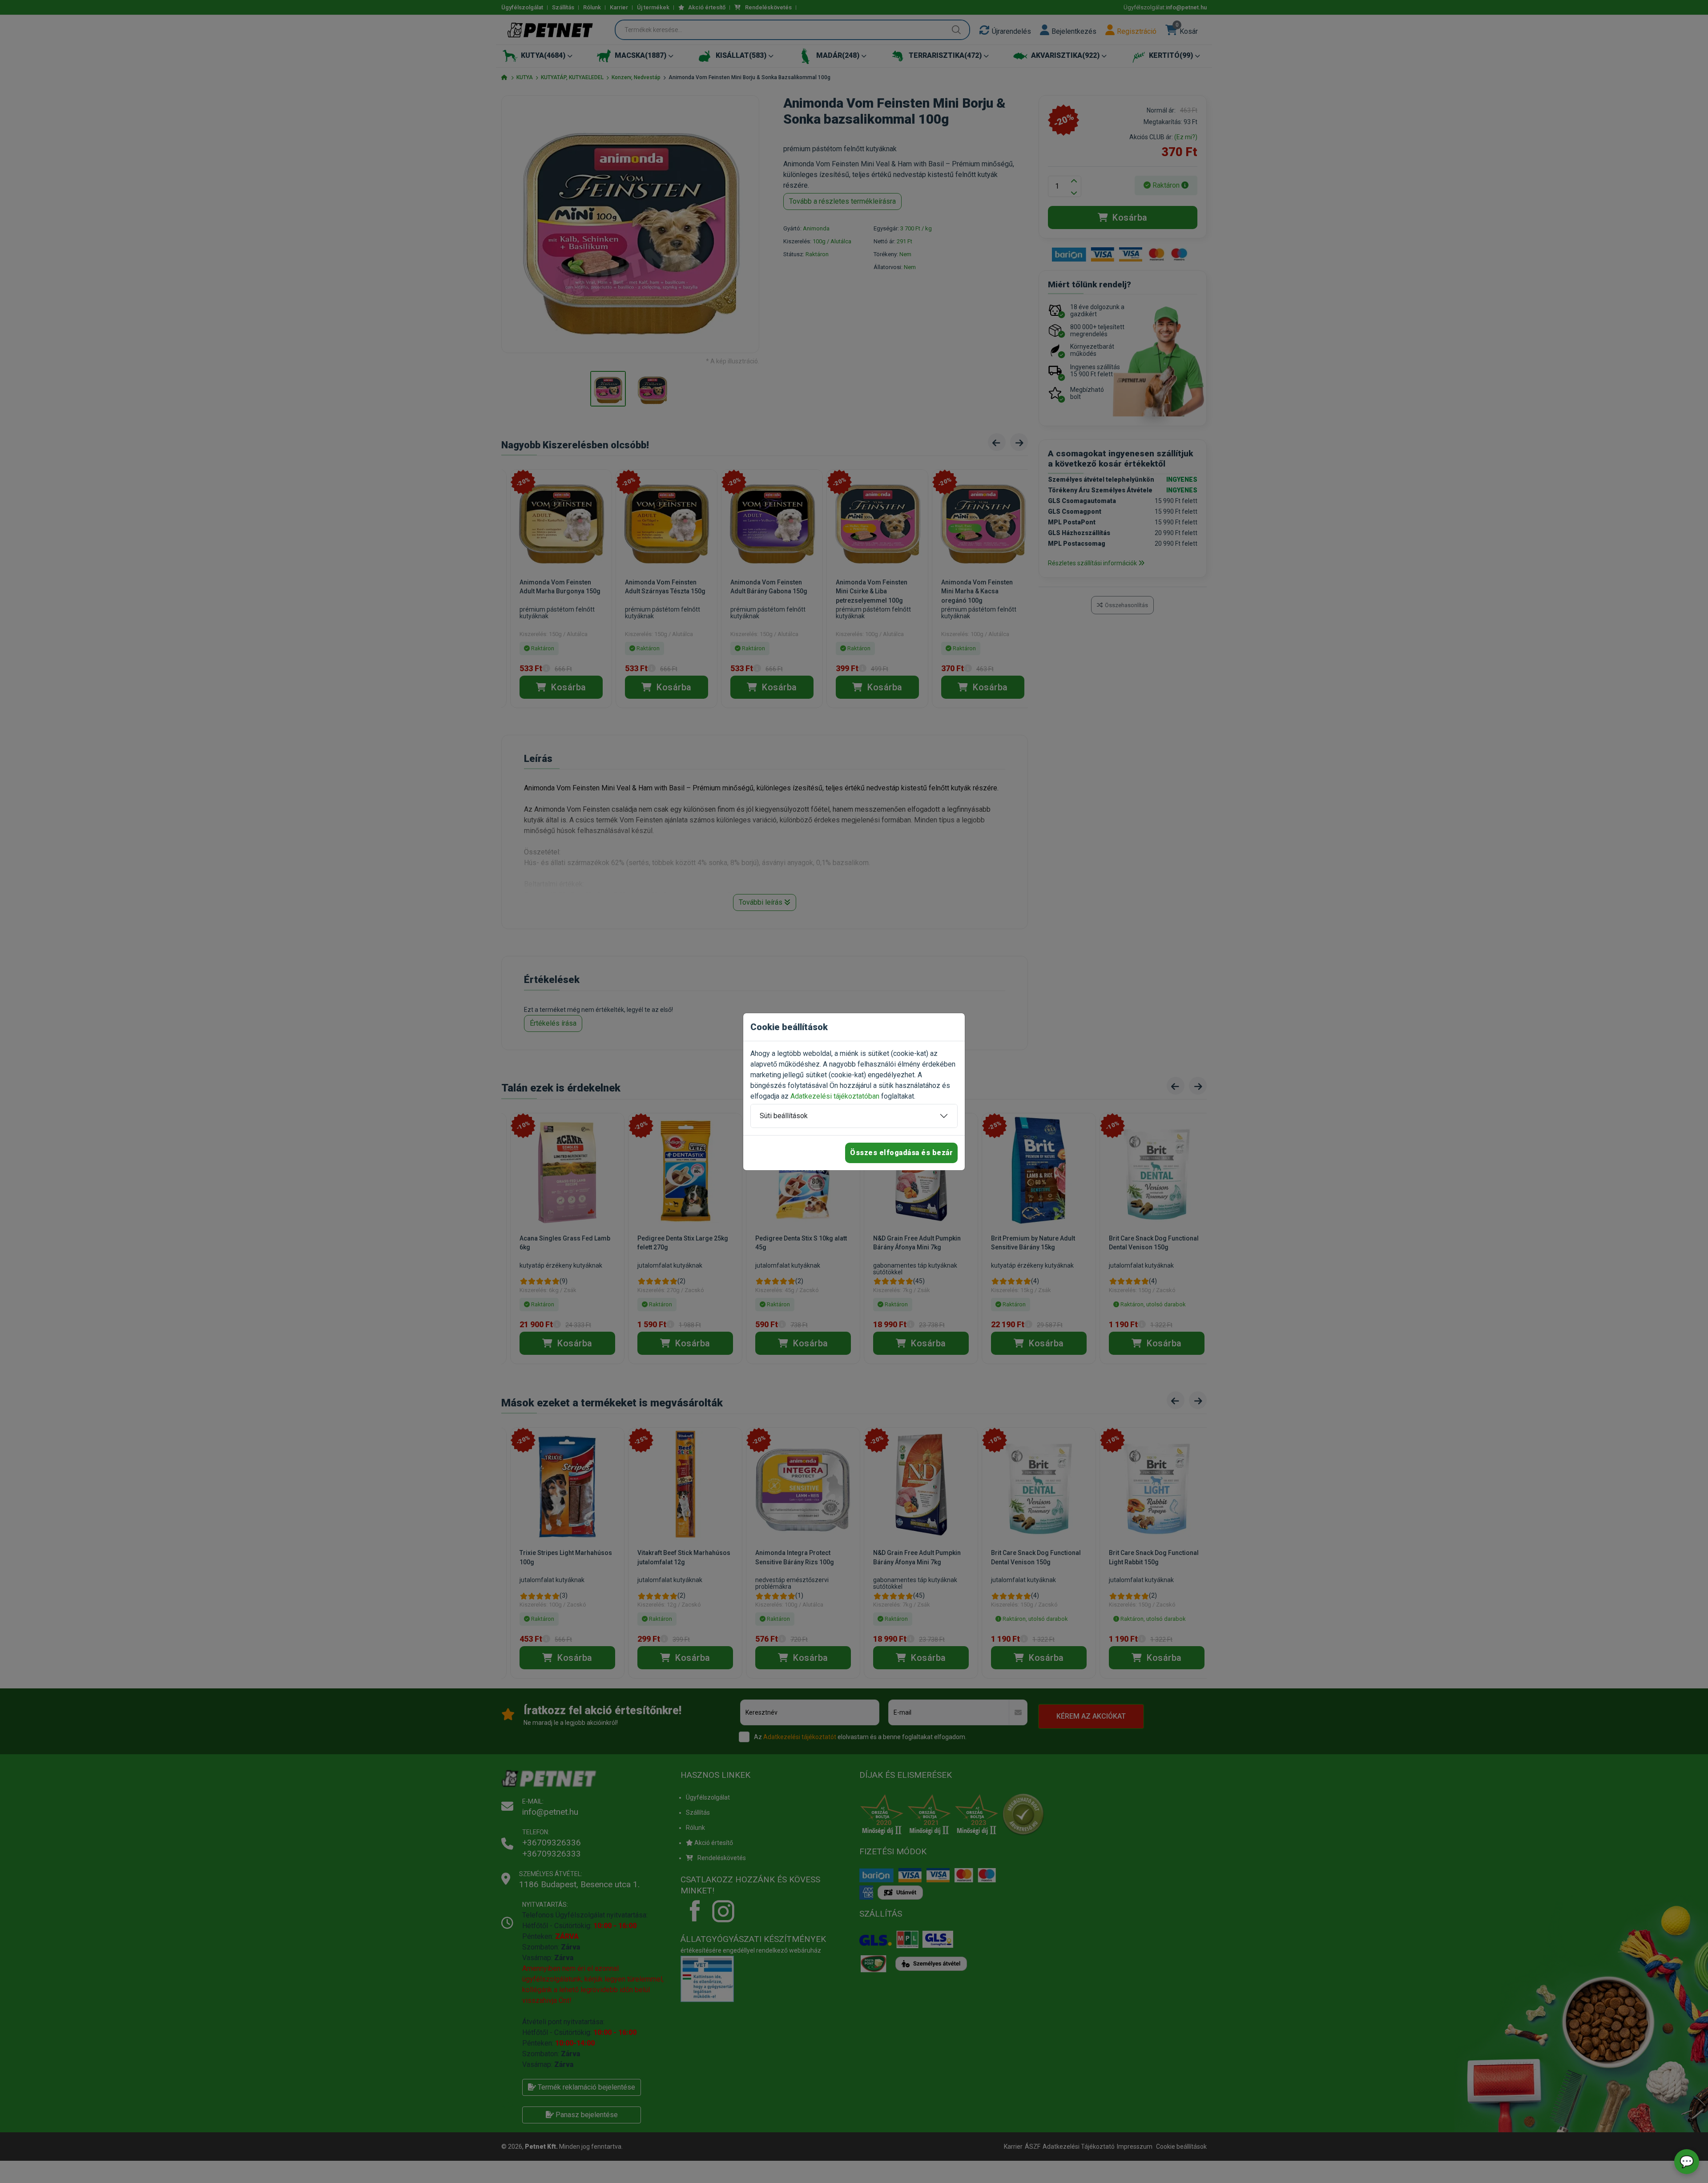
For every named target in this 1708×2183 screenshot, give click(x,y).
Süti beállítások (784, 1116)
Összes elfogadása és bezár (901, 1153)
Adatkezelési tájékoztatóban (835, 1096)
